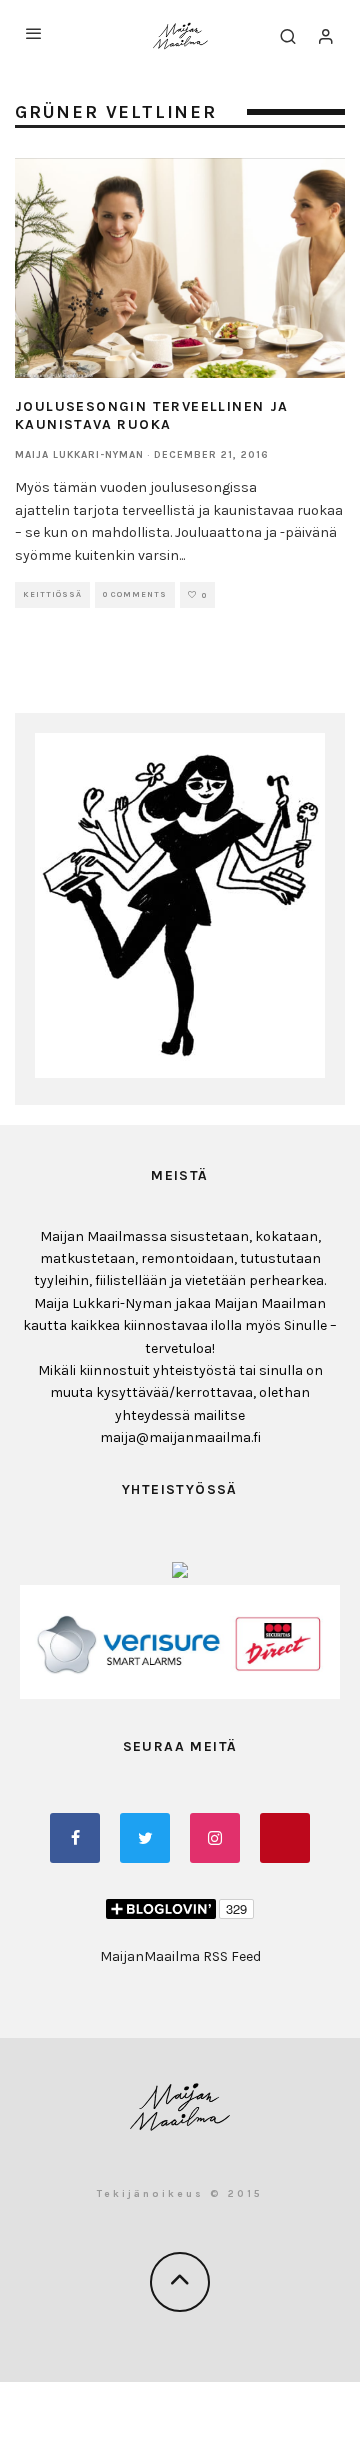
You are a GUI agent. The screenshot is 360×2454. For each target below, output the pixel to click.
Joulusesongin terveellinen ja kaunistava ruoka (152, 415)
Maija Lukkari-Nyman (79, 455)
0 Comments (135, 594)
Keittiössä (52, 594)
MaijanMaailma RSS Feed (180, 1956)
